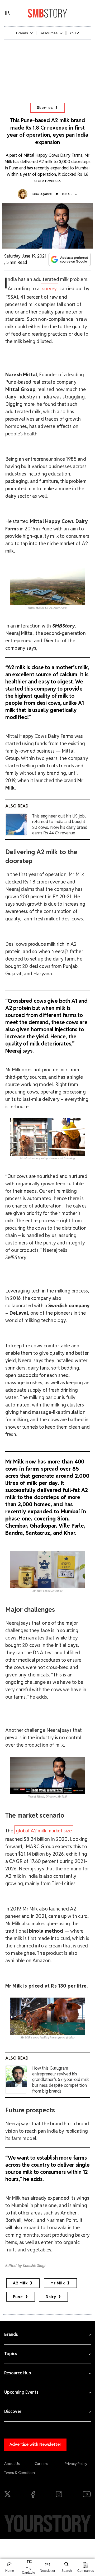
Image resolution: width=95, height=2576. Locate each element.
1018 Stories (70, 194)
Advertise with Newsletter (35, 2444)
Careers (41, 2464)
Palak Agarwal (42, 194)
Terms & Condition (20, 2473)
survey (49, 289)
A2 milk (20, 2283)
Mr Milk (58, 2283)
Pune (18, 2297)
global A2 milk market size (44, 1831)
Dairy (51, 2297)
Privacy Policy (76, 2464)
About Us (12, 2464)
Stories (45, 108)
